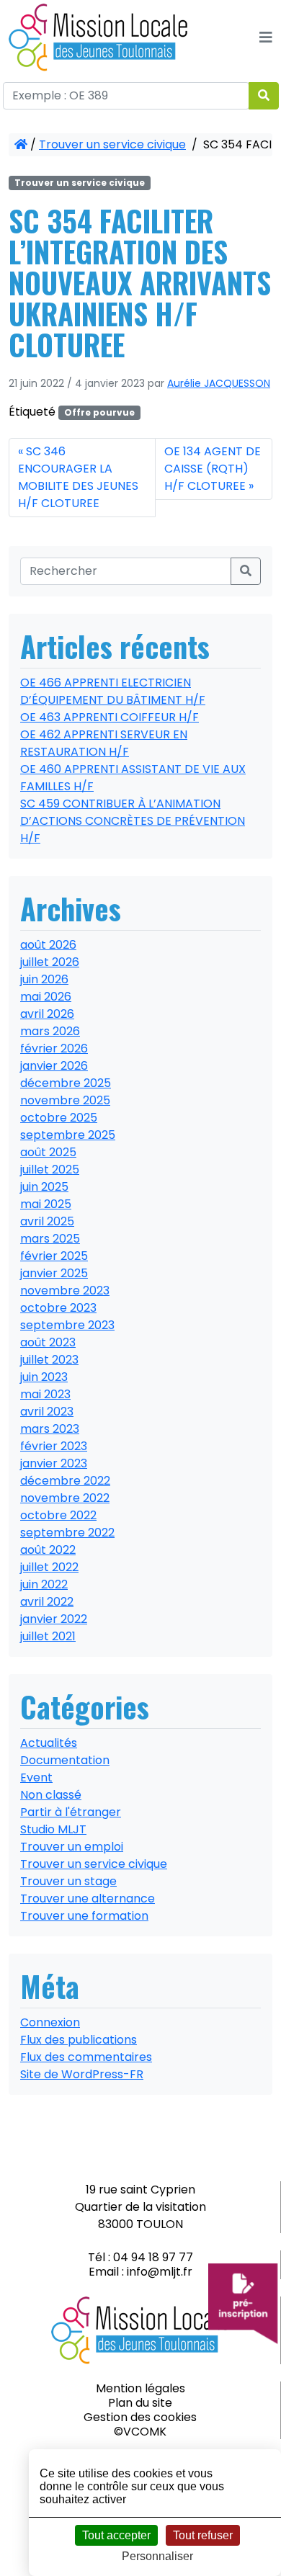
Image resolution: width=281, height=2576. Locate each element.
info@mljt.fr (160, 2272)
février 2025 (54, 1256)
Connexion (50, 2022)
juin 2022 (44, 1584)
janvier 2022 (54, 1619)
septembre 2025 (68, 1135)
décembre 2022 (65, 1481)
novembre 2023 (65, 1291)
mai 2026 (46, 997)
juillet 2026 (50, 962)
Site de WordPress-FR (82, 2074)
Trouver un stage (68, 1881)
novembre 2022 (65, 1498)
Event (36, 1777)
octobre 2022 (58, 1515)
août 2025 (48, 1152)
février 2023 (54, 1446)
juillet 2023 (49, 1360)
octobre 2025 (59, 1118)
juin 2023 (44, 1377)
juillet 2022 (49, 1567)
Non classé (51, 1795)
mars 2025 (50, 1239)
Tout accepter (116, 2535)
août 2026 (48, 945)
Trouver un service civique (112, 144)
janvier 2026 (54, 1066)
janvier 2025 (54, 1273)
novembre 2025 (65, 1100)
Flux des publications (79, 2040)
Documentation (65, 1760)
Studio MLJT (53, 1829)
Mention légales (140, 2388)
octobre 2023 (58, 1308)
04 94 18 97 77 (153, 2257)
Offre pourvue (99, 412)
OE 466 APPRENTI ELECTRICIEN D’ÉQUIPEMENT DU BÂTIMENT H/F (113, 691)
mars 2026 (50, 1031)
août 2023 (48, 1342)
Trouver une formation (84, 1916)
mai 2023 (45, 1394)
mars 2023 (50, 1429)
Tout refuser (203, 2535)
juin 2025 (44, 1187)
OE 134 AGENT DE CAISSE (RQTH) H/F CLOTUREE (213, 469)
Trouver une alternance (88, 1899)
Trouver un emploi (72, 1847)
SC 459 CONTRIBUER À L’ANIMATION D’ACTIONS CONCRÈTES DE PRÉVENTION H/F (133, 821)
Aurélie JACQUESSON (219, 383)
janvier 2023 (54, 1463)
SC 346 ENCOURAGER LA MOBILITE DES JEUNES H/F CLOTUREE (78, 477)
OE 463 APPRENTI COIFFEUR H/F (110, 717)
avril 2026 (47, 1014)
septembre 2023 (67, 1325)
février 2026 (54, 1048)
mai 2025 (46, 1204)
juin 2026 (44, 979)
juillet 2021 (48, 1636)
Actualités (49, 1743)
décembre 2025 (66, 1083)
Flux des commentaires (86, 2057)
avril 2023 (47, 1412)
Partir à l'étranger (71, 1812)
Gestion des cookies (140, 2417)
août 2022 (48, 1550)
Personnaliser (157, 2556)
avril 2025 (47, 1221)
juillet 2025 (50, 1170)
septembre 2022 (67, 1533)
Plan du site (140, 2403)
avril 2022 (47, 1602)
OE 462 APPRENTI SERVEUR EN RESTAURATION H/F (104, 743)
